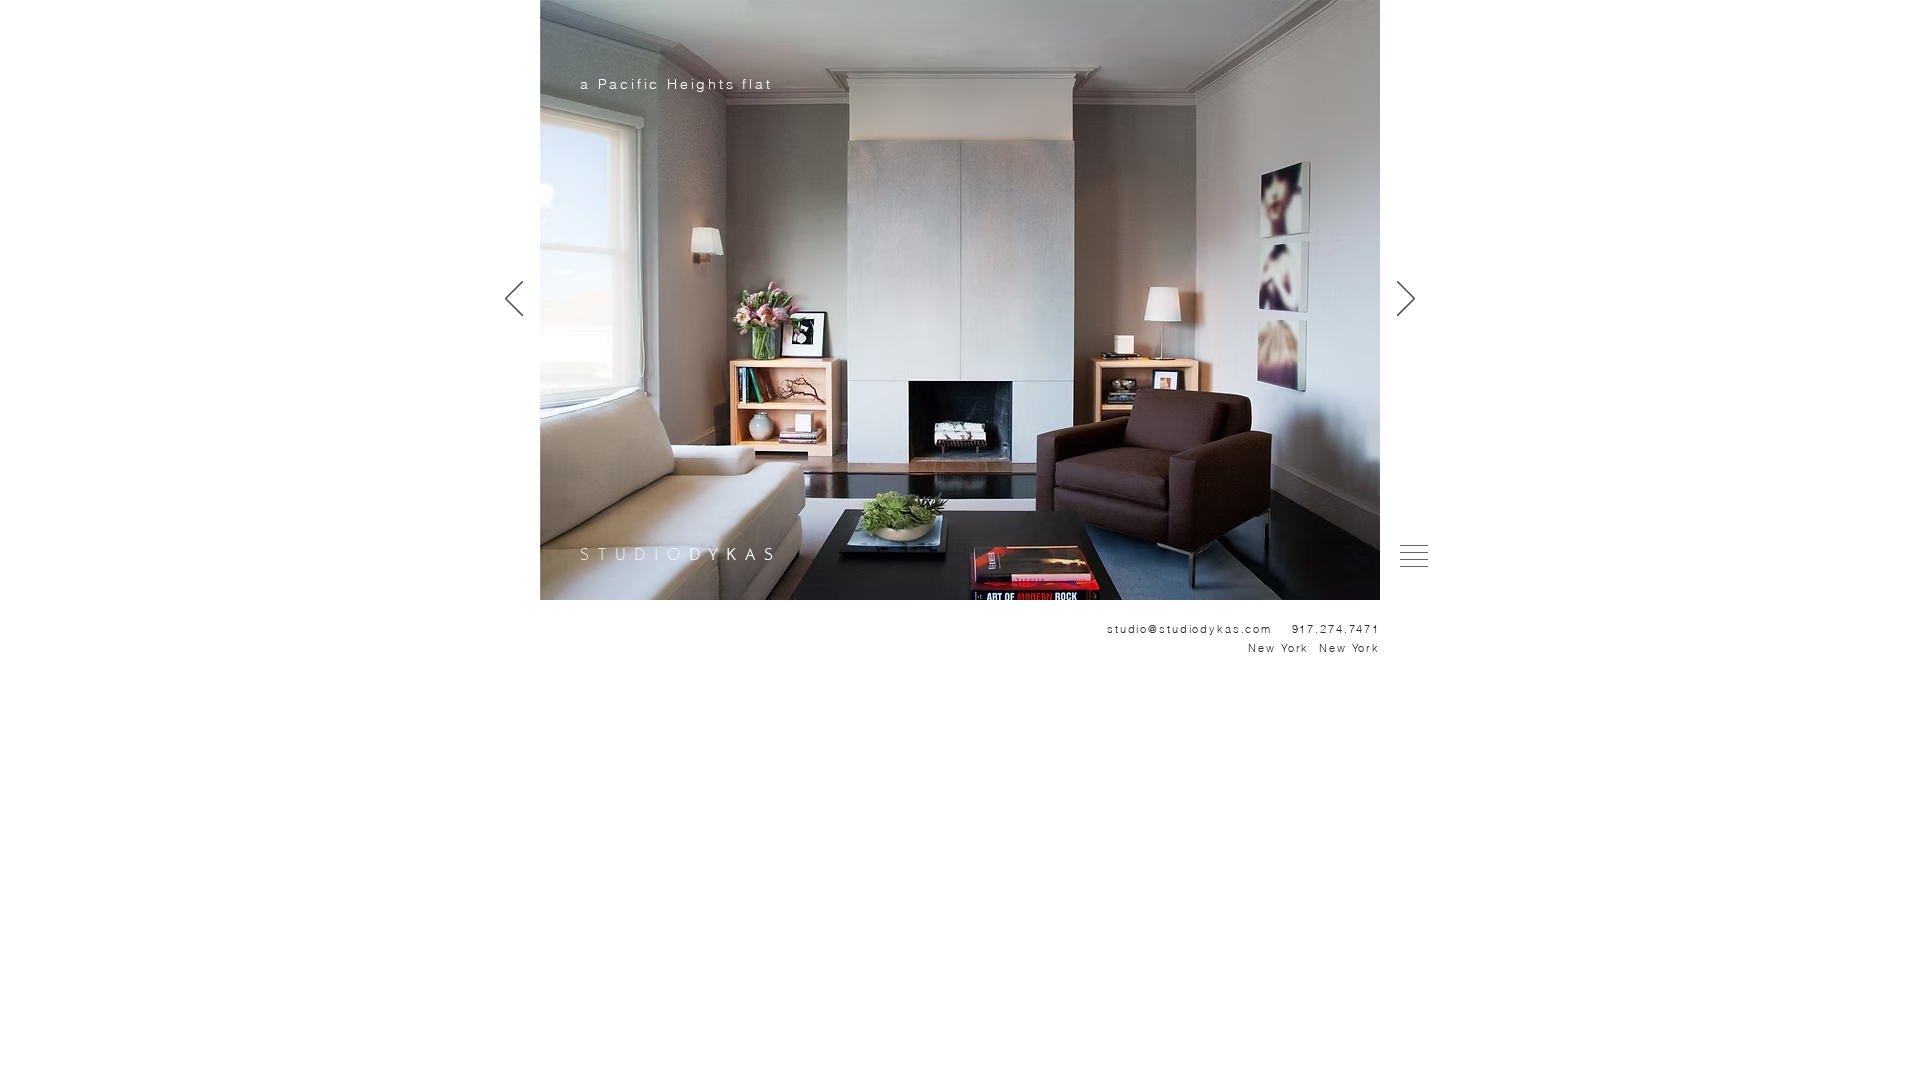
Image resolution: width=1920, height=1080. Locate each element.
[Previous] (514, 300)
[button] (1414, 556)
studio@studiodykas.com (1189, 629)
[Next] (1406, 300)
